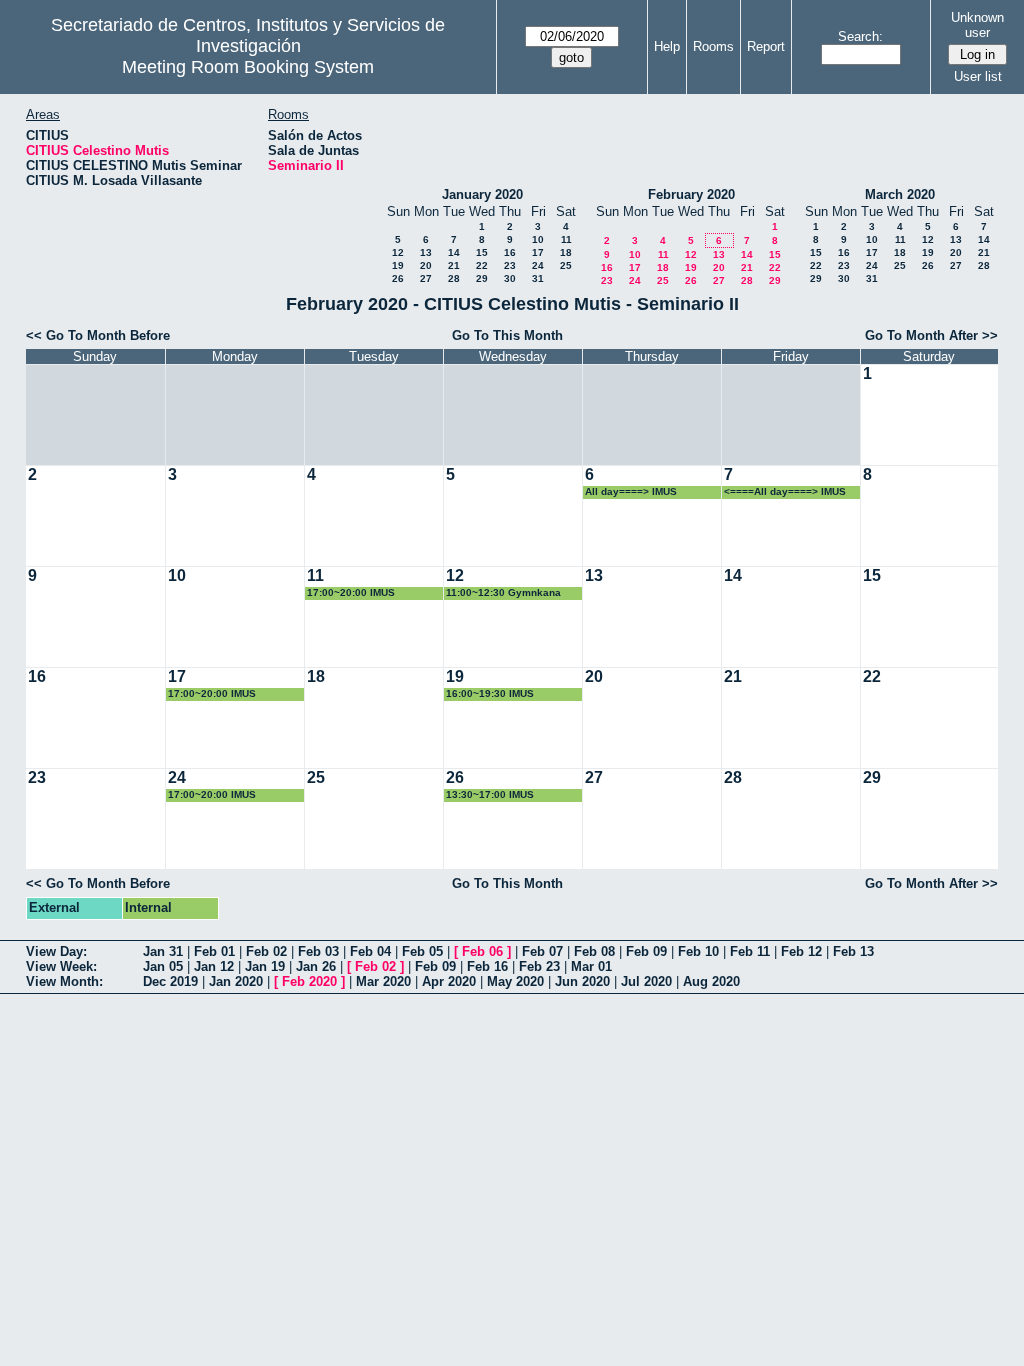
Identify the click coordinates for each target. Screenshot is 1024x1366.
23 (510, 265)
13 (426, 252)
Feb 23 (539, 966)
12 (398, 252)
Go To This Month (507, 335)
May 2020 (515, 981)
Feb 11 (750, 951)
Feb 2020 (309, 981)
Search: (860, 36)
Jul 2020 (646, 981)
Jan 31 (163, 951)
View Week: (61, 966)
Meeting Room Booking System (248, 67)
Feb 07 (542, 951)
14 (454, 252)
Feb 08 (594, 951)
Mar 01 (591, 966)
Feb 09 (646, 951)
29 (482, 278)
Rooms (713, 46)
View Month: (64, 981)
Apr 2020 (449, 981)
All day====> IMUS (631, 491)
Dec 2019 (170, 981)
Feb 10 (698, 951)
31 (538, 278)
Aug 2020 (711, 981)
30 (510, 278)
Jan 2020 (236, 981)
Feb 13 (853, 951)
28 (454, 278)
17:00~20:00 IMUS (351, 592)
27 (426, 278)
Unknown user (977, 25)
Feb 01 (214, 951)
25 (566, 265)
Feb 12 (801, 951)
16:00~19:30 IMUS (490, 693)
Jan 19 (265, 966)
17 (538, 252)
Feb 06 (482, 951)
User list (978, 76)
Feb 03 (318, 951)
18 (566, 252)
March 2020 (900, 194)
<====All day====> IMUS (785, 491)
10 (538, 239)
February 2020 (691, 194)
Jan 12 (214, 966)
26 (398, 278)
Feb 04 (370, 951)
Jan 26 (316, 966)
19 (398, 265)
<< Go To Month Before (98, 335)
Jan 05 (163, 966)
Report (766, 46)
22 (482, 265)
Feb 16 (487, 966)
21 (454, 265)
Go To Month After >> (931, 335)
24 (538, 265)
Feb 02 (266, 951)
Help (667, 46)
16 (510, 252)
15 (482, 252)
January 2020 (482, 194)
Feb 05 (422, 951)
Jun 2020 (582, 981)
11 (566, 239)
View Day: (56, 951)
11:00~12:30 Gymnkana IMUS (503, 593)
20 (426, 265)
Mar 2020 (383, 981)
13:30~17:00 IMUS (490, 794)
